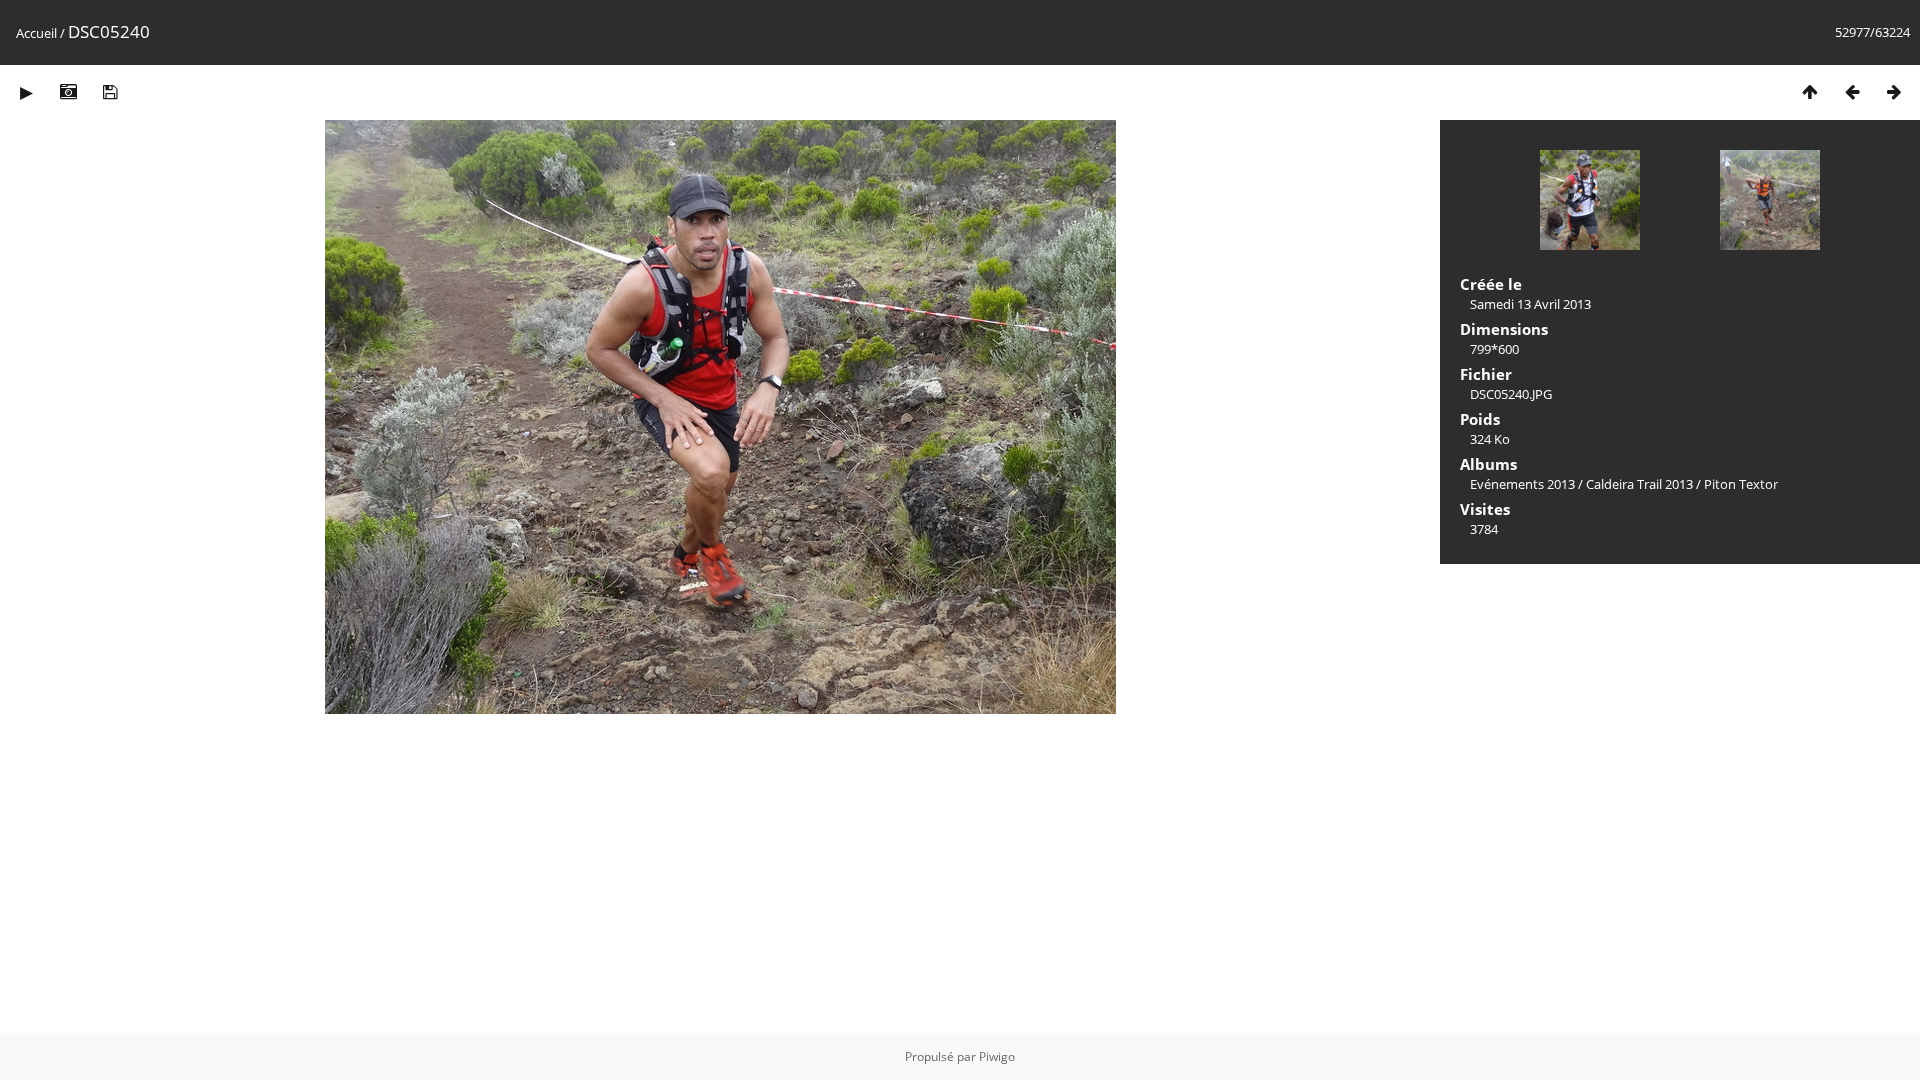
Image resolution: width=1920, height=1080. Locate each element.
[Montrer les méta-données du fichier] (68, 91)
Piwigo (997, 1056)
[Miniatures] (1810, 91)
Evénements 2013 (1522, 484)
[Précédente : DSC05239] (1852, 91)
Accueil (36, 33)
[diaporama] (26, 91)
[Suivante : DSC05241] (1894, 91)
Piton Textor (1741, 484)
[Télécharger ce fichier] (110, 91)
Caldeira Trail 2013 (1639, 484)
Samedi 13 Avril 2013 (1530, 304)
